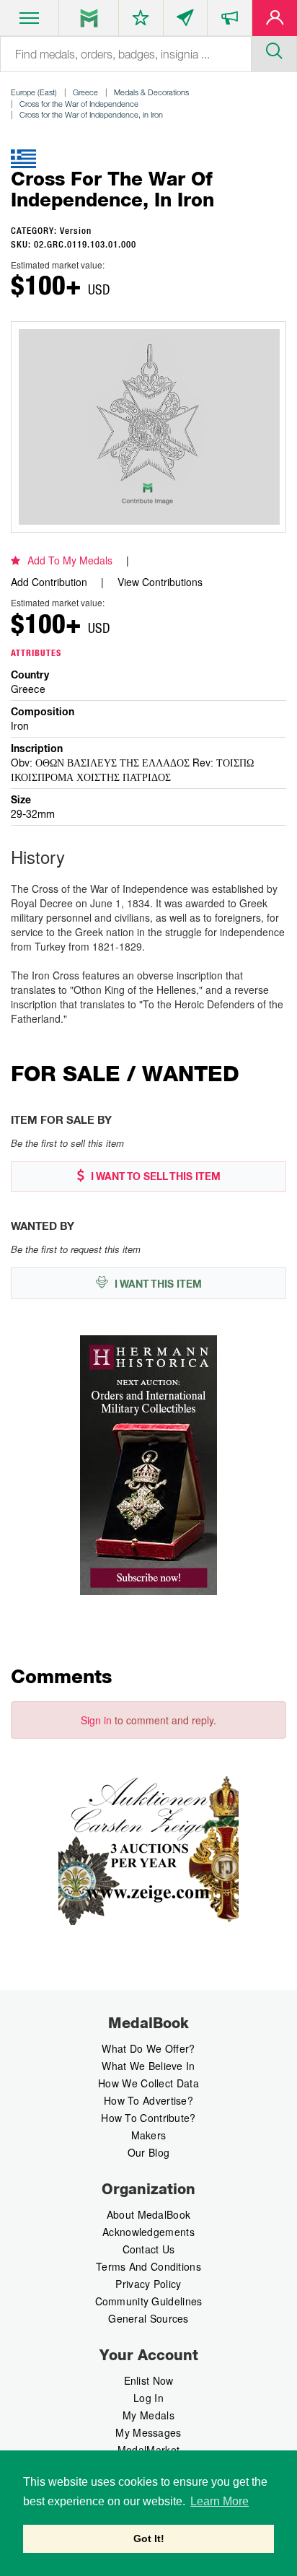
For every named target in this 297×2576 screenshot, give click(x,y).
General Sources (148, 2318)
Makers (149, 2135)
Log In (148, 2398)
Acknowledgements (148, 2232)
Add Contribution (49, 582)
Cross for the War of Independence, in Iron (91, 114)
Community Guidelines (149, 2301)
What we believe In (148, 2066)
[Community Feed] (186, 21)
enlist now (149, 2380)
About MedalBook (149, 2214)
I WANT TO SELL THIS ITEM (154, 1176)
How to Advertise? (148, 2100)
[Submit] (274, 49)
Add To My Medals (70, 560)
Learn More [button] (220, 2501)
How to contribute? (148, 2118)
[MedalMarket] (230, 21)
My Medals (148, 2415)
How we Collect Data (148, 2083)
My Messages (148, 2432)
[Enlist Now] (275, 21)
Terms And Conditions (148, 2266)
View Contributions (160, 582)
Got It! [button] (149, 2538)
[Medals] (89, 18)
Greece (85, 92)
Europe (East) (34, 92)
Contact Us (149, 2249)
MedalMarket (148, 2450)
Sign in (96, 1720)
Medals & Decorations (151, 92)
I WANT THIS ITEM (157, 1284)
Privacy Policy (148, 2284)
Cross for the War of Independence (79, 104)
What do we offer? (148, 2048)
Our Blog (148, 2152)
